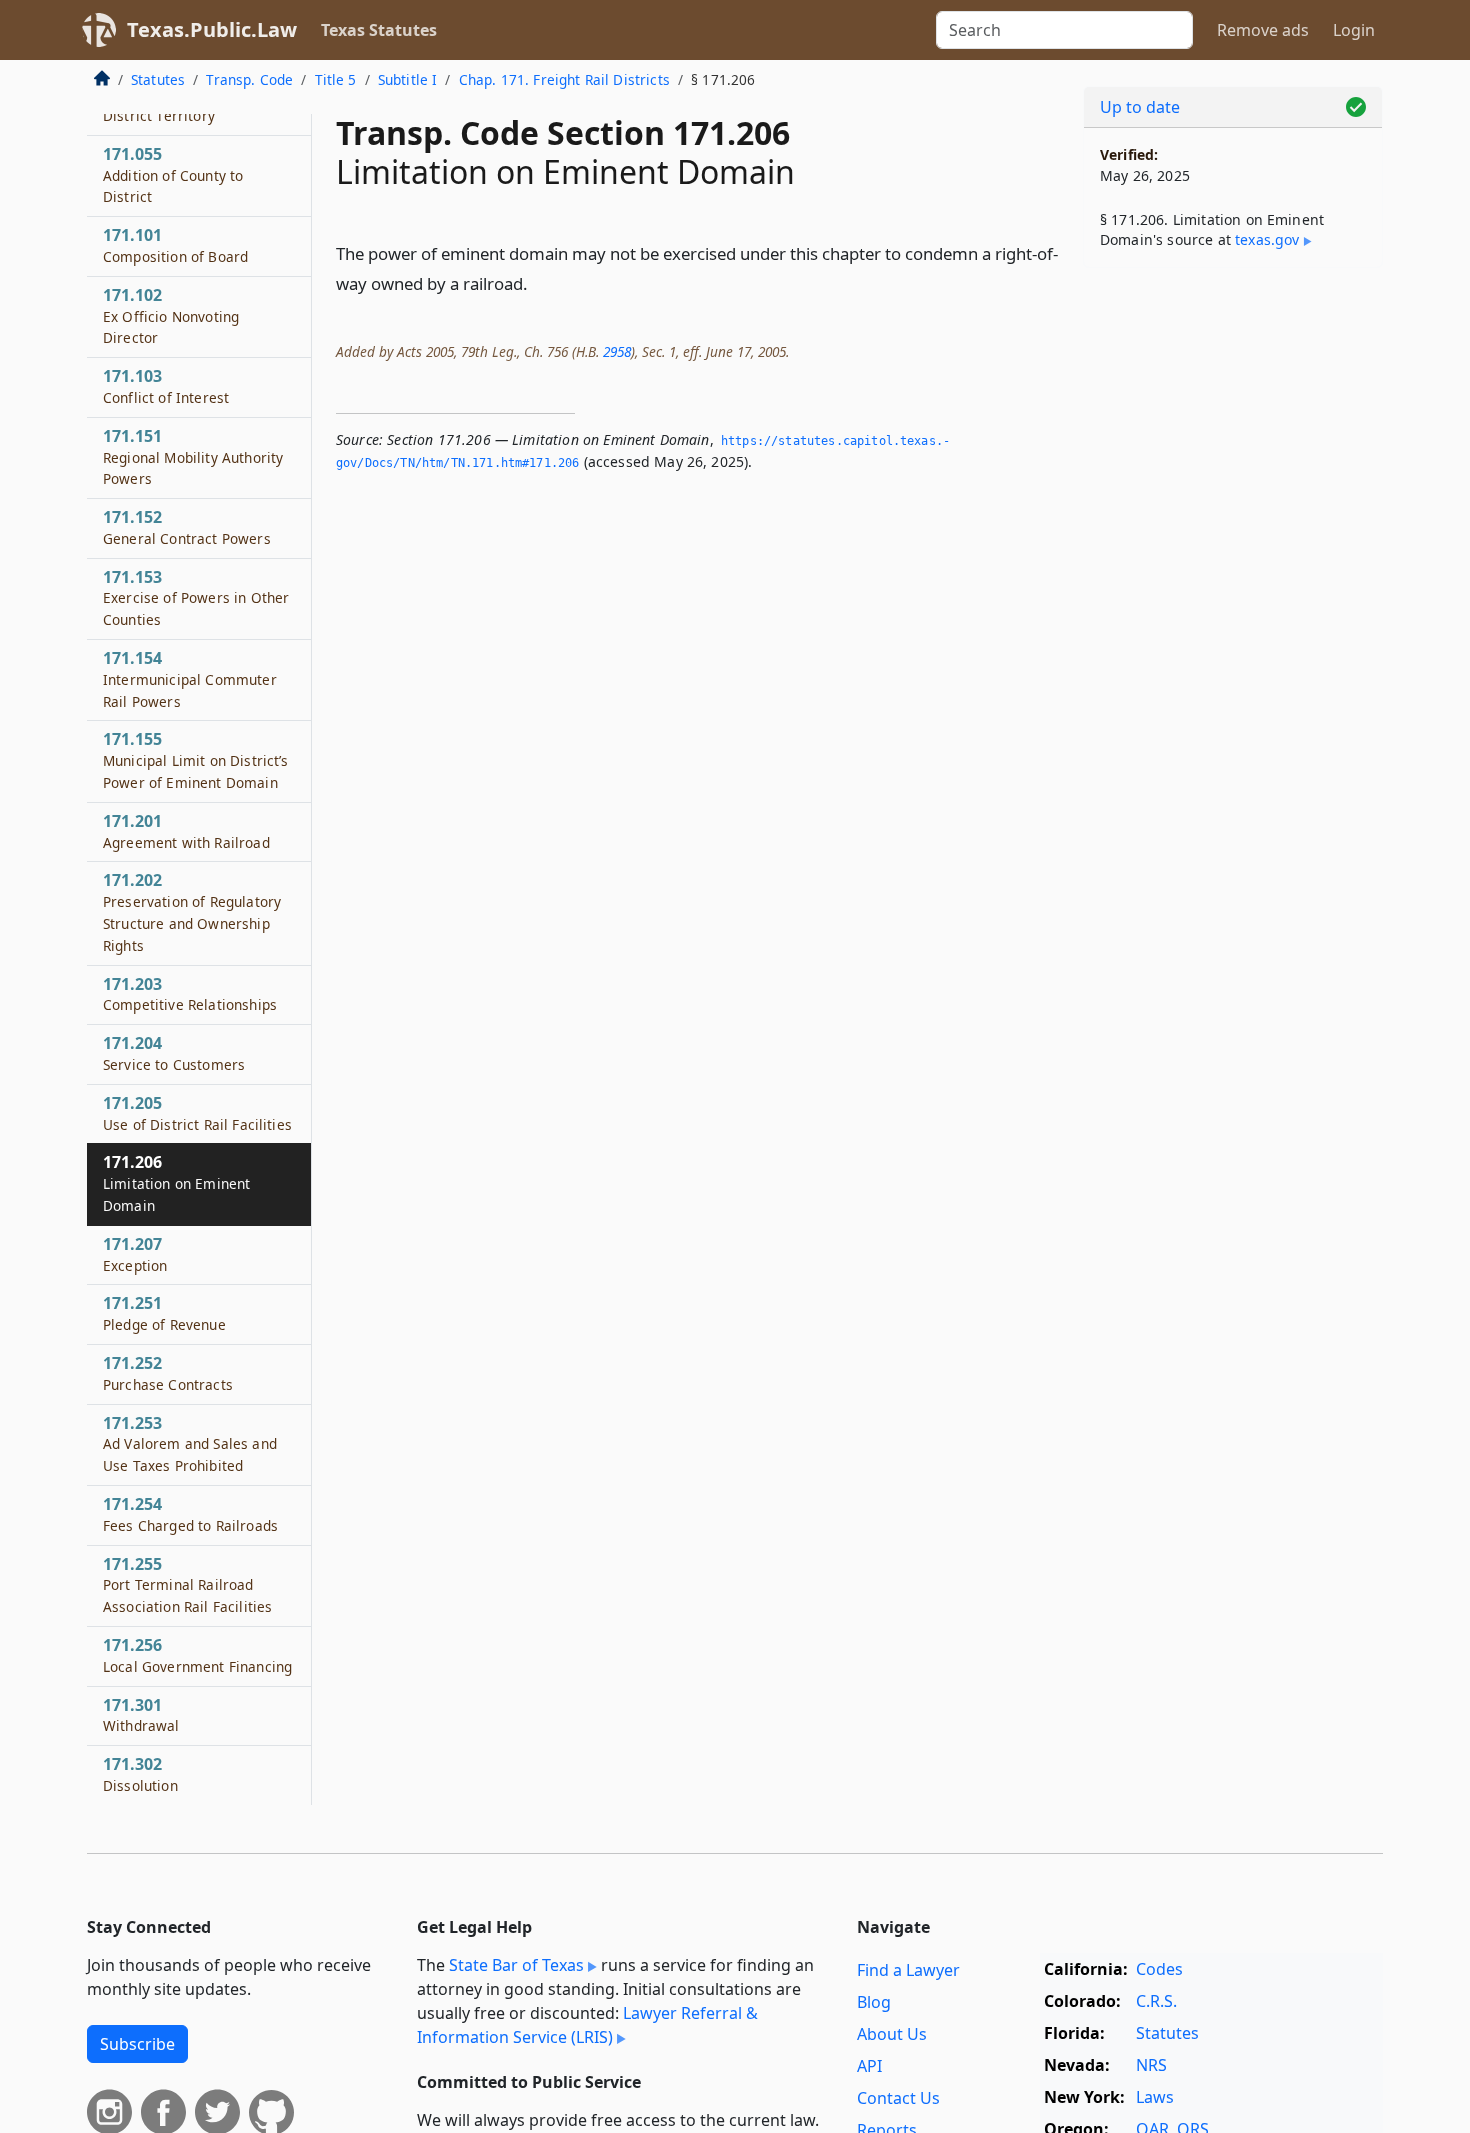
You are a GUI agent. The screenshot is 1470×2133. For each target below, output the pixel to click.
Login (1354, 30)
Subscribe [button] (137, 2044)
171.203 (190, 994)
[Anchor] (539, 282)
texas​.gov (1267, 239)
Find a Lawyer (908, 1970)
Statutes (158, 79)
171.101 (175, 245)
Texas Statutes (379, 30)
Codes (1159, 1969)
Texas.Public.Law (212, 29)
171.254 (190, 1514)
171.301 (141, 1715)
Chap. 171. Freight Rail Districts (564, 79)
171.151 (193, 457)
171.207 (135, 1254)
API (869, 2066)
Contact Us (898, 2098)
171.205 (197, 1113)
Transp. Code (249, 79)
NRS (1151, 2065)
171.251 (164, 1313)
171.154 (190, 679)
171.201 (186, 831)
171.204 (174, 1053)
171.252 (168, 1373)
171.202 (192, 911)
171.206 (176, 1183)
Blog (874, 2002)
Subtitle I (408, 79)
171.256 (197, 1655)
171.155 (196, 760)
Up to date (1140, 107)
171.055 (173, 175)
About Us (892, 2034)
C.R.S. (1156, 2001)
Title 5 (336, 79)
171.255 (187, 1585)
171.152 (187, 527)
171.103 (166, 386)
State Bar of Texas (516, 1965)
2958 (617, 351)
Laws (1155, 2097)
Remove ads (1263, 30)
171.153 (196, 598)
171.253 (190, 1444)
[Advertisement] (1233, 596)
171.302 (140, 1774)
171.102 (171, 316)
